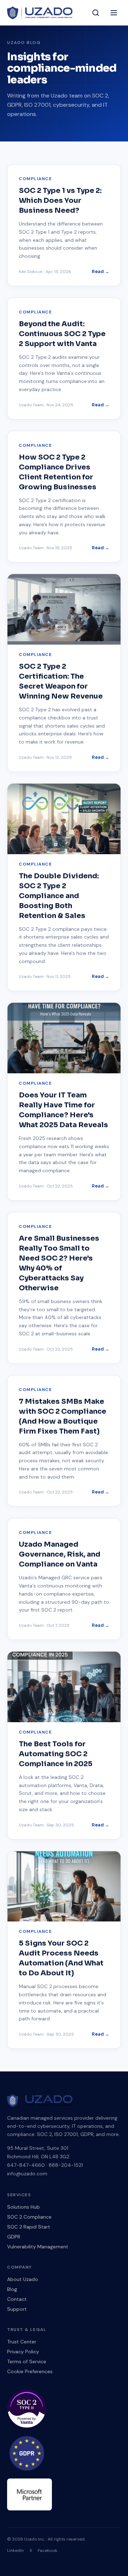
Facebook (47, 2550)
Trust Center (22, 2342)
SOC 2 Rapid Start (29, 2227)
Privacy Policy (23, 2352)
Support (17, 2309)
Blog (12, 2289)
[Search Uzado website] (96, 13)
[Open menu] (114, 13)
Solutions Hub (23, 2207)
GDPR (14, 2237)
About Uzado (23, 2279)
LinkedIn (15, 2550)
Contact (17, 2299)
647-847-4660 (26, 2165)
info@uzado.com (27, 2174)
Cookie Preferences (30, 2371)
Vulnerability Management (38, 2247)
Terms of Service (27, 2361)
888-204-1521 (66, 2165)
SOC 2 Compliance (29, 2217)
